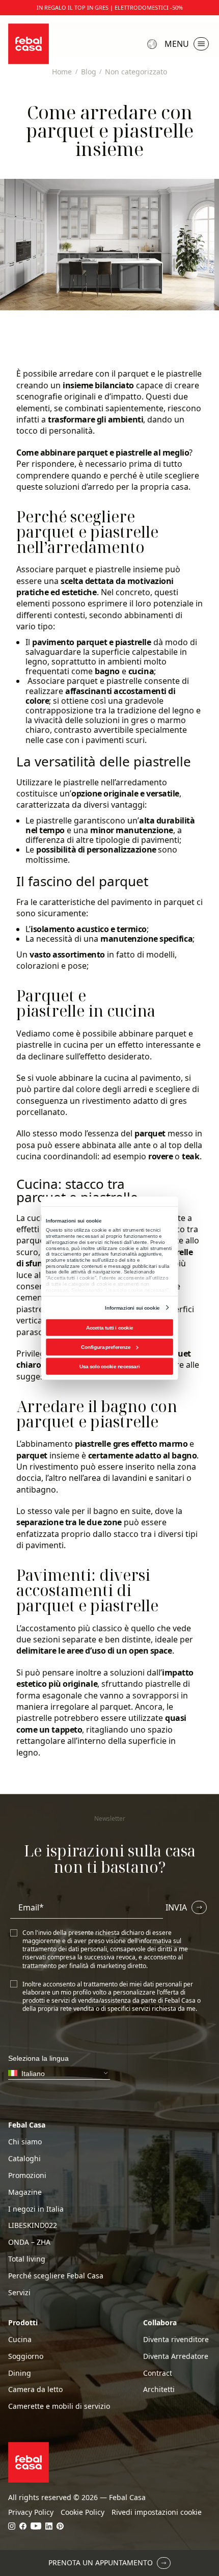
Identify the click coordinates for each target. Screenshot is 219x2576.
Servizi (19, 2293)
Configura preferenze (106, 1347)
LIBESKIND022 (33, 2225)
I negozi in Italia (36, 2209)
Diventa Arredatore (176, 2356)
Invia (176, 1907)
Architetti (159, 2389)
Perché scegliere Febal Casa (56, 2276)
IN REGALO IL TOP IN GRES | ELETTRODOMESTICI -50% (110, 8)
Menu (177, 44)
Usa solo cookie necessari (109, 1366)
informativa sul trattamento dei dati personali (102, 1945)
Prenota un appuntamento (101, 2562)
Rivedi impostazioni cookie (157, 2512)
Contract (158, 2373)
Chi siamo (25, 2142)
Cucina (20, 2340)
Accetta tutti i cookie (110, 1327)
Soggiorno (26, 2356)
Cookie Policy (83, 2512)
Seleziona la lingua (153, 44)
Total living (27, 2259)
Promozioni (27, 2175)
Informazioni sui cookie (132, 1307)
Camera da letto (35, 2389)
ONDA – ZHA (29, 2242)
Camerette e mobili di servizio (59, 2406)
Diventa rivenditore (176, 2340)
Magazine (25, 2192)
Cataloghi (24, 2159)
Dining (20, 2373)
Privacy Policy (31, 2512)
